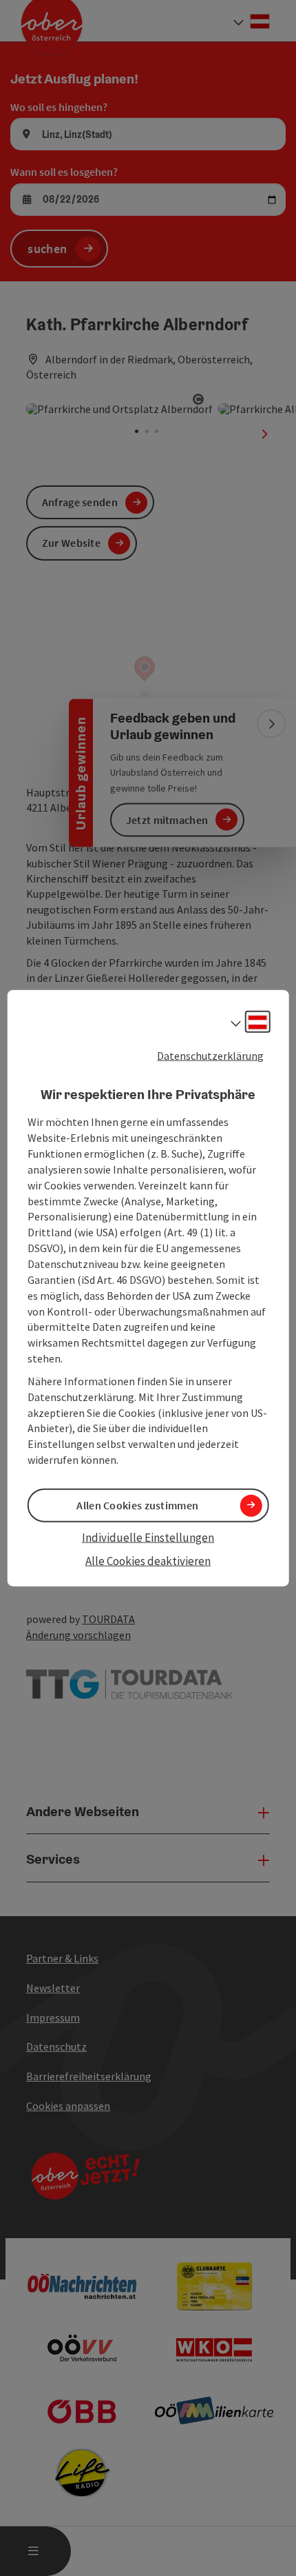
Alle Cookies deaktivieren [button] (148, 1561)
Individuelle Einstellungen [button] (148, 1538)
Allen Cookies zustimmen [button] (137, 1505)
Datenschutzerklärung (210, 1056)
